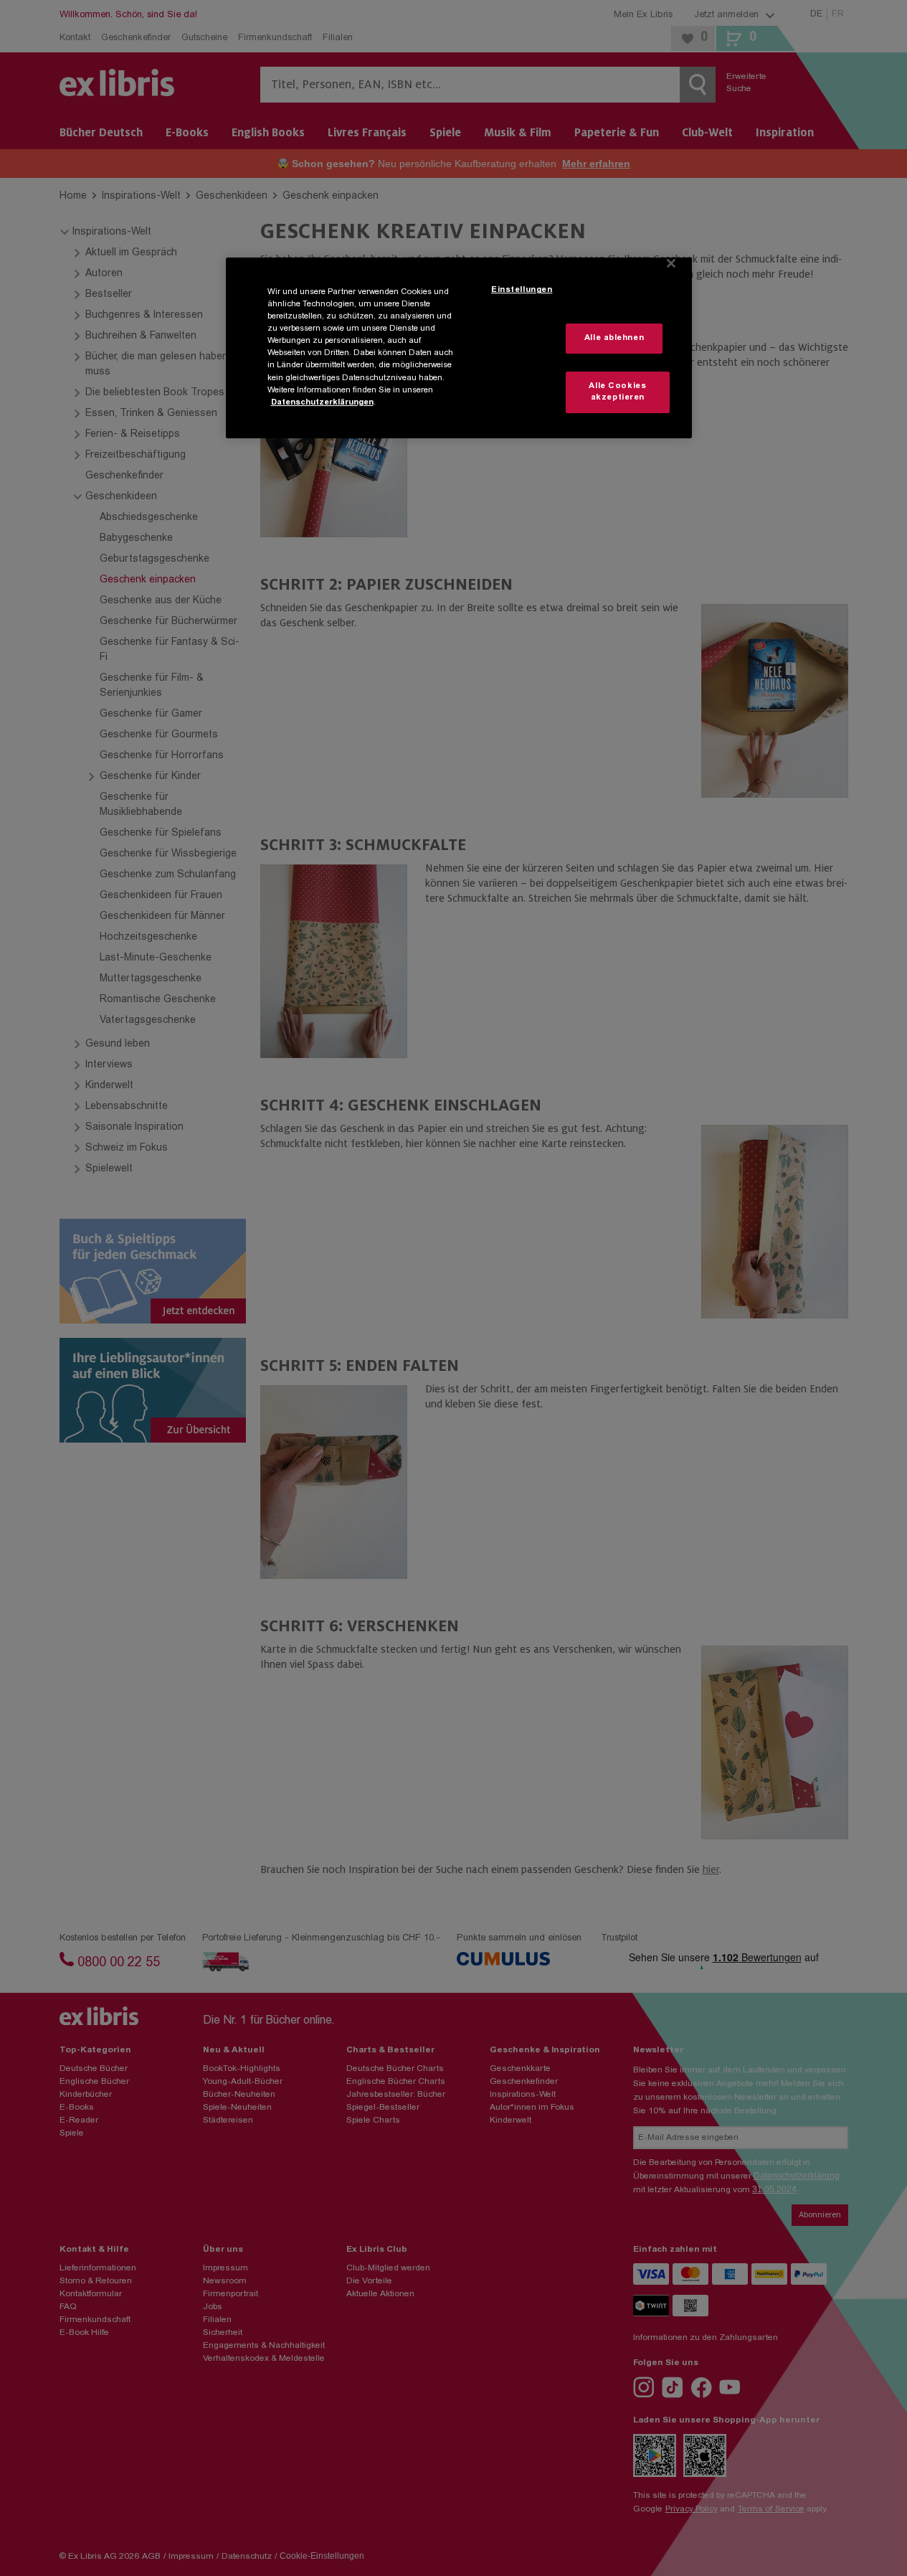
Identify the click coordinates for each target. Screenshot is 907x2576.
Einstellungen (522, 290)
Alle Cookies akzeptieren (617, 392)
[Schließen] (671, 263)
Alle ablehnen (614, 338)
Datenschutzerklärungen (322, 403)
